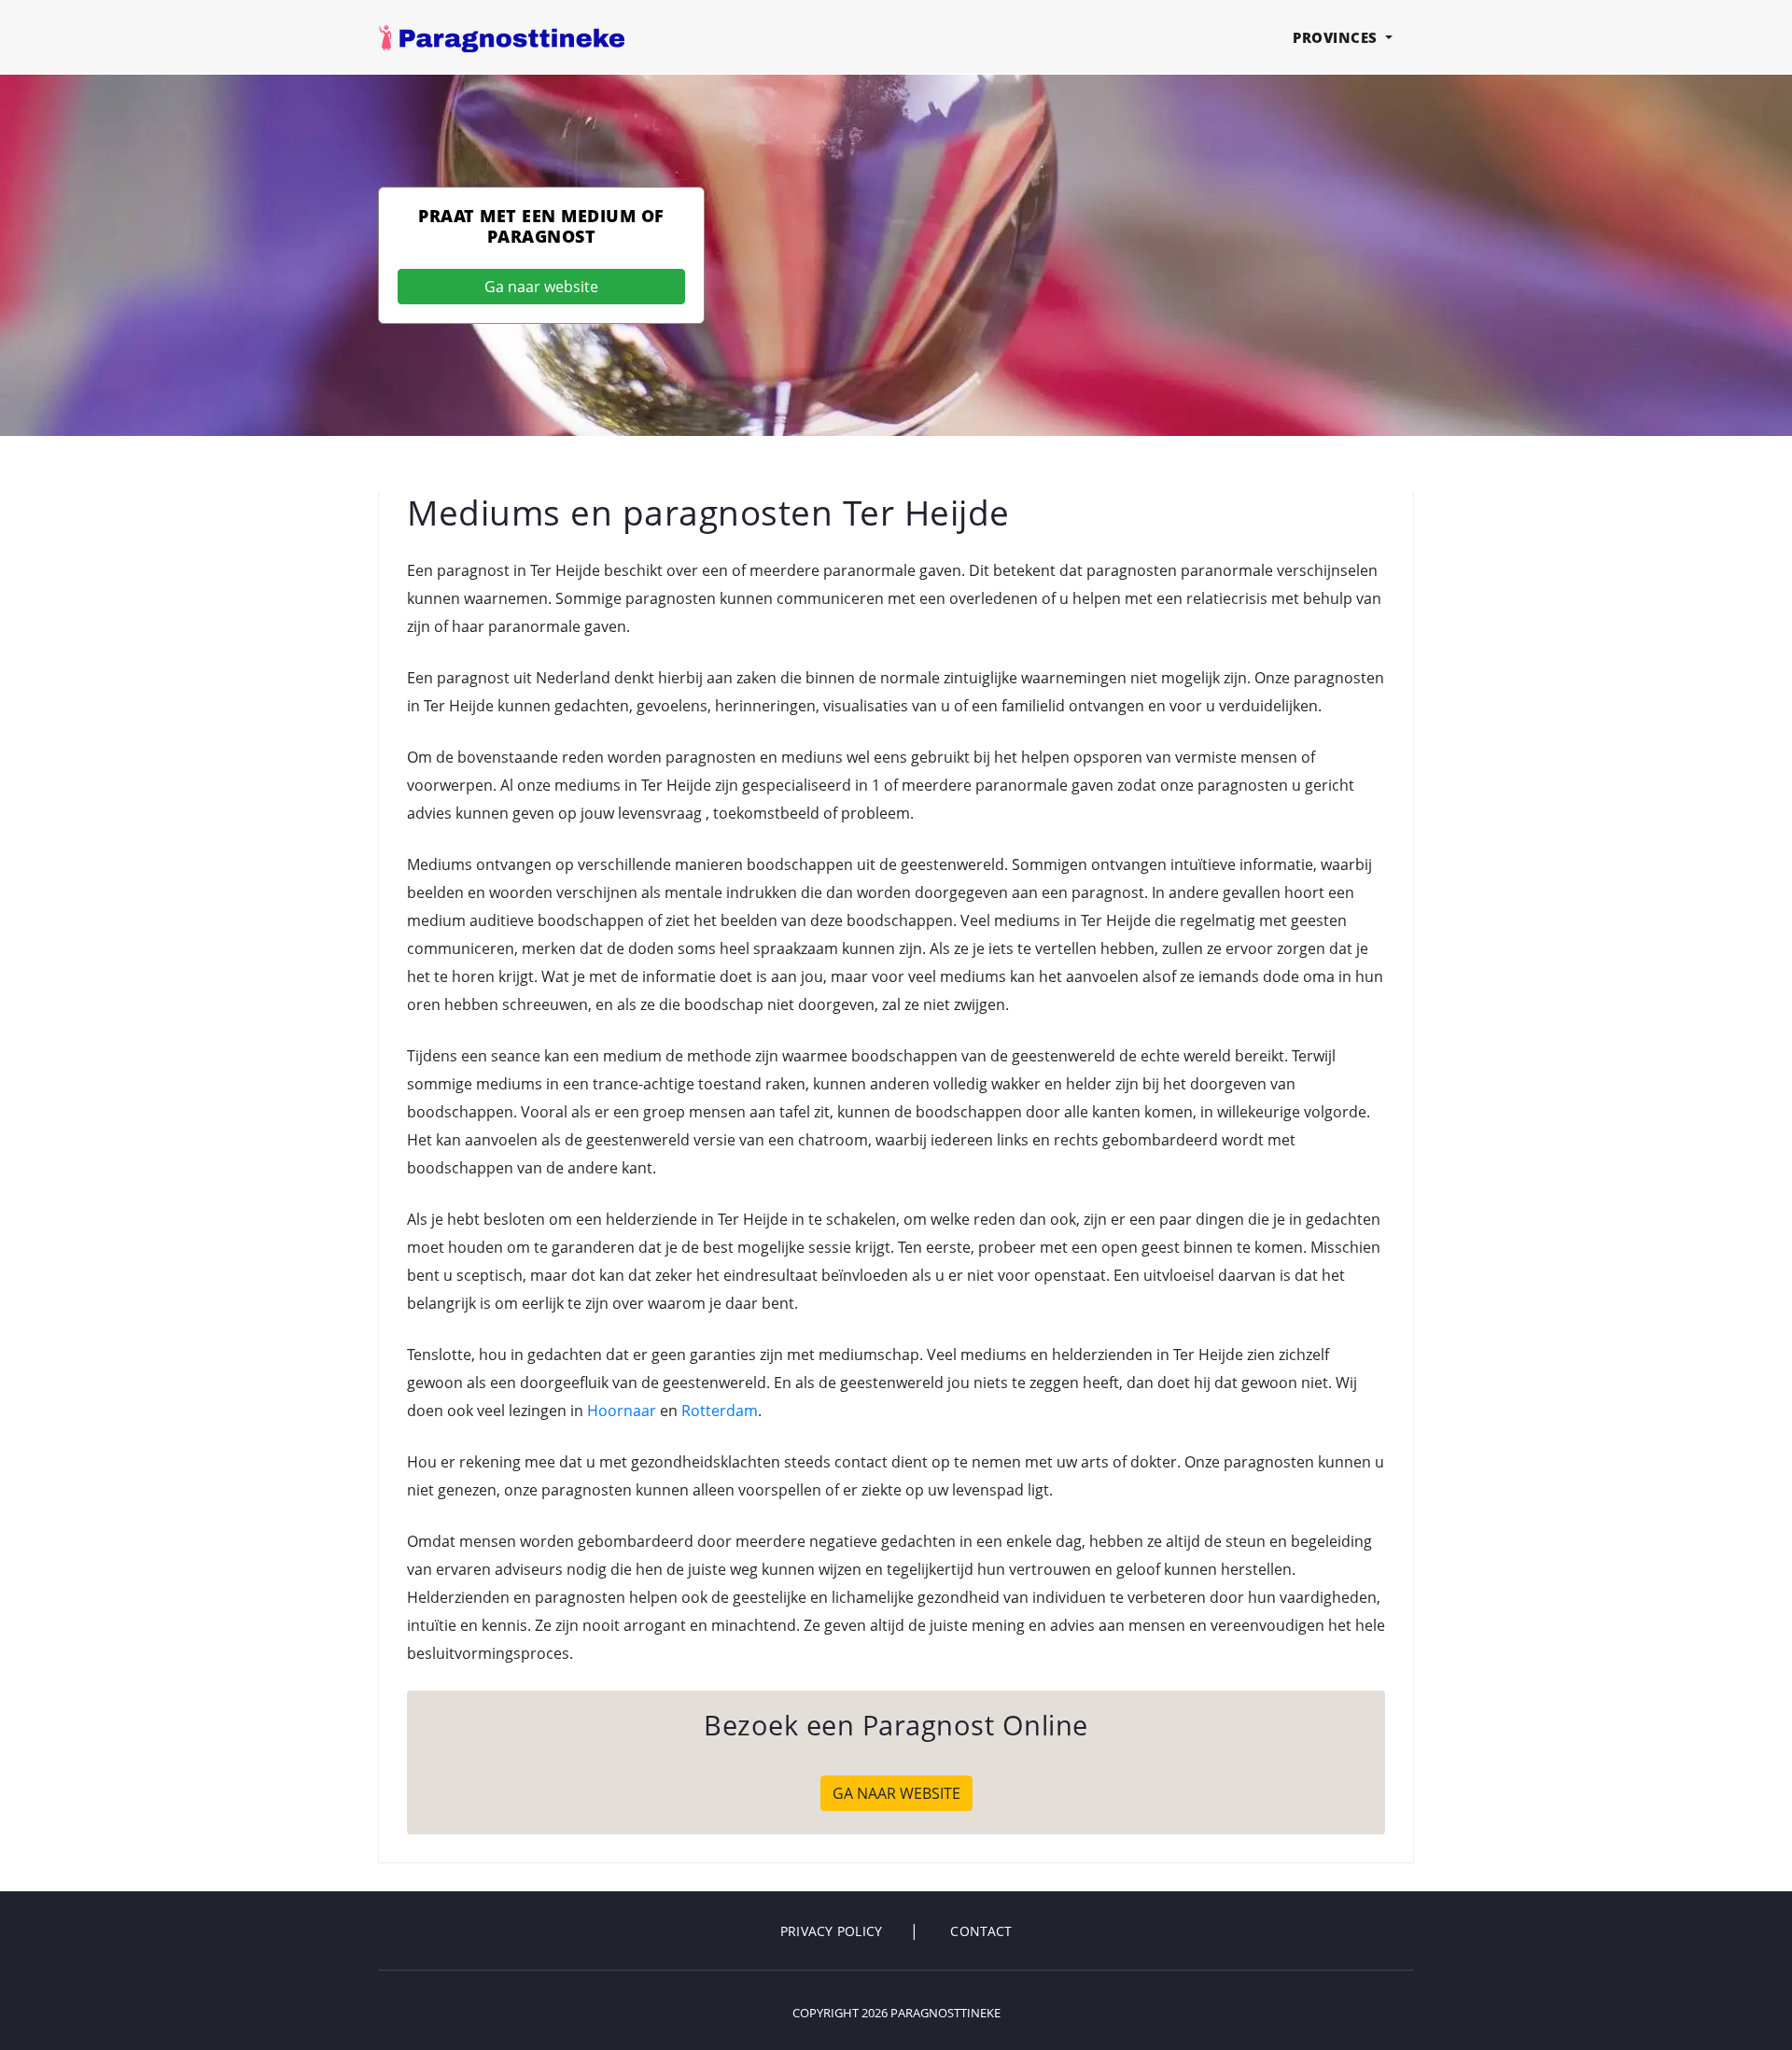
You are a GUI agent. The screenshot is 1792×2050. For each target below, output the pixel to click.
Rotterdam (720, 1411)
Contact (981, 1931)
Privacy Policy (832, 1931)
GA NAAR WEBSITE (896, 1793)
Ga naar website (541, 287)
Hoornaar (622, 1411)
